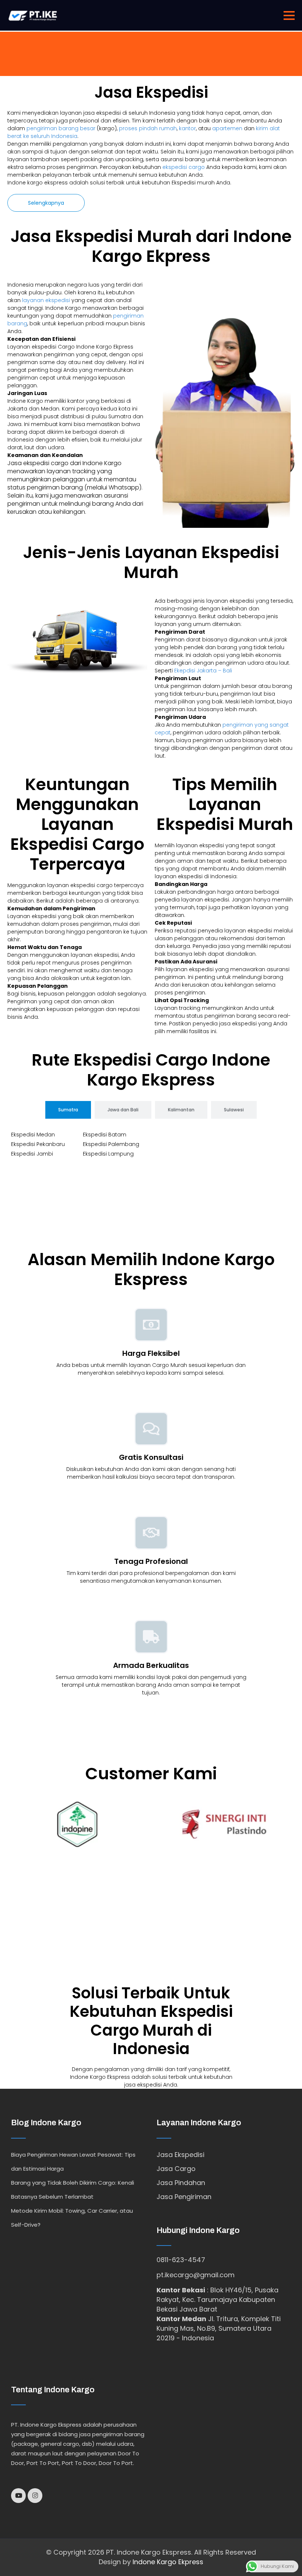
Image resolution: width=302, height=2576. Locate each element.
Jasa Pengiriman (184, 2197)
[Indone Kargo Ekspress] (33, 15)
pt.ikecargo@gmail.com (196, 2275)
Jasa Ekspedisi (180, 2155)
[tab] (68, 1110)
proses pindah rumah (148, 128)
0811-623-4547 (181, 2260)
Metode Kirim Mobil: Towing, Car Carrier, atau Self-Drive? (72, 2218)
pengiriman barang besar (61, 128)
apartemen (227, 128)
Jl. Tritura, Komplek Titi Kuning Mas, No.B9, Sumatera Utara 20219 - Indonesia (219, 2328)
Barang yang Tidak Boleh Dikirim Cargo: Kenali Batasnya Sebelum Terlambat (73, 2190)
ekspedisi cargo (184, 167)
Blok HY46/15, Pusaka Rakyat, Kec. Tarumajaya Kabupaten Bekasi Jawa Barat (217, 2300)
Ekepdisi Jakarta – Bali (203, 671)
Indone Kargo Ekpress (168, 2562)
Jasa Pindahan (181, 2183)
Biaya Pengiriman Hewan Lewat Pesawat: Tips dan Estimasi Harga (73, 2162)
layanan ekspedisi (46, 300)
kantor (187, 128)
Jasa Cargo (176, 2169)
